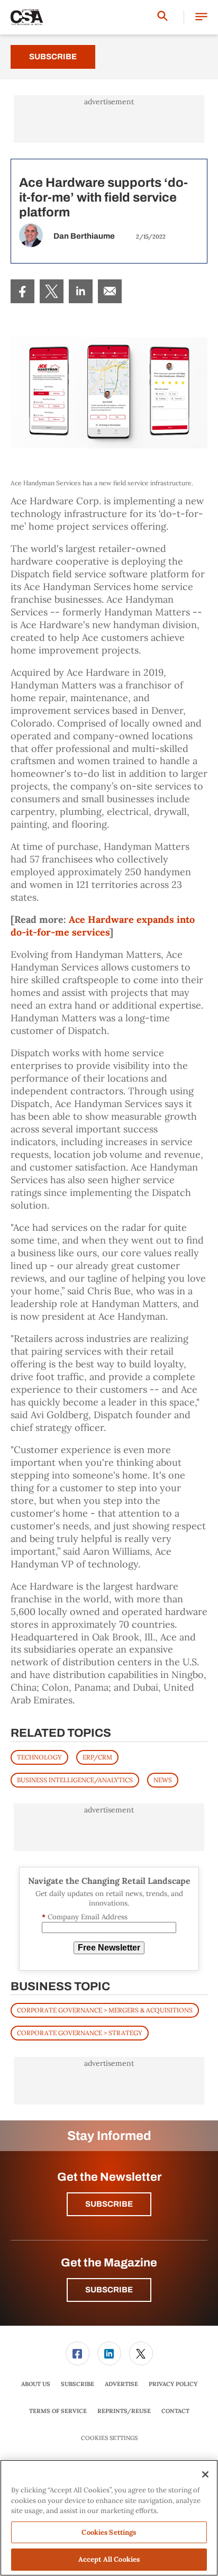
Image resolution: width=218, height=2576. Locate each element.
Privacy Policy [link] (173, 2384)
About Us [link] (36, 2384)
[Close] (205, 2474)
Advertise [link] (121, 2384)
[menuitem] (22, 291)
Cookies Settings (109, 2438)
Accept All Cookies (109, 2559)
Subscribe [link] (78, 2384)
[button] (201, 17)
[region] (109, 2518)
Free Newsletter (109, 1948)
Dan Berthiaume (84, 236)
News (163, 1780)
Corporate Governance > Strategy (80, 2033)
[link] (22, 291)
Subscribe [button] (109, 2204)
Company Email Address (85, 1917)
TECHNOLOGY (39, 1757)
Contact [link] (175, 2411)
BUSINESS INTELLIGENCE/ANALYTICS (75, 1780)
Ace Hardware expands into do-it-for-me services (103, 926)
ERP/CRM (97, 1757)
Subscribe (53, 57)
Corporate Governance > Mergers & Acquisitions (105, 2010)
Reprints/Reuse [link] (124, 2411)
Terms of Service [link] (58, 2411)
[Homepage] (27, 17)
